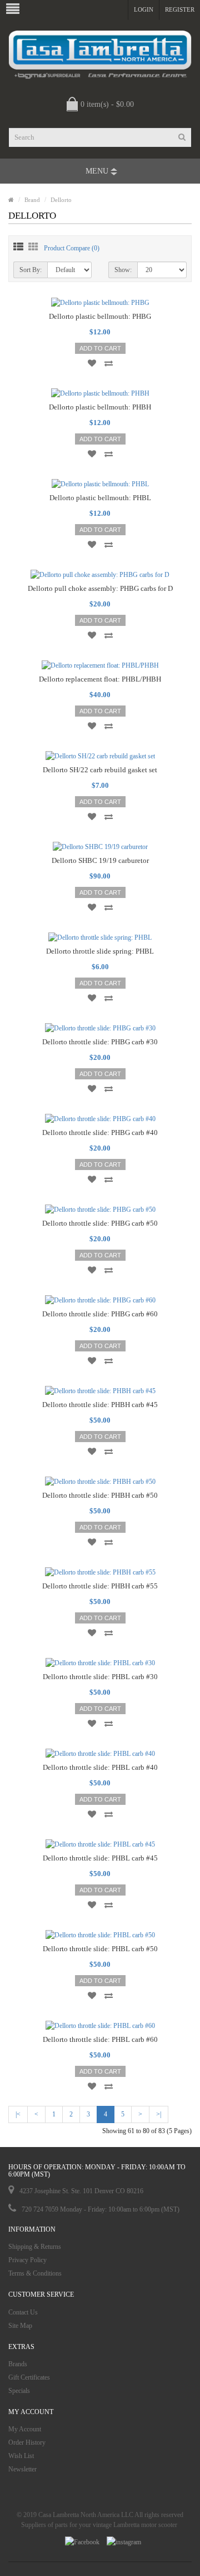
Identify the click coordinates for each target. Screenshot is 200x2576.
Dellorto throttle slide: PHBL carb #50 (100, 1949)
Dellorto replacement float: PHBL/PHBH (100, 679)
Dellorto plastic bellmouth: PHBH (100, 407)
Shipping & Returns (35, 2247)
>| (159, 2114)
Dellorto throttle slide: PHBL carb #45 (100, 1858)
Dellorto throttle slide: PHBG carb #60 (100, 1314)
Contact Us (23, 2312)
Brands (18, 2364)
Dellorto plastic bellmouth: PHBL (100, 498)
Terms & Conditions (35, 2273)
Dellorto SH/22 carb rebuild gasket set (100, 770)
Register (180, 9)
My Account (25, 2429)
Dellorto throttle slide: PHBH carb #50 (100, 1495)
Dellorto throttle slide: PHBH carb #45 (100, 1405)
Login (144, 9)
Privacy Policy (27, 2260)
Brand (32, 200)
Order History (27, 2442)
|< (18, 2114)
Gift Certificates (29, 2377)
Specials (19, 2391)
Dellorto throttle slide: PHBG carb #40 (100, 1132)
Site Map (20, 2326)
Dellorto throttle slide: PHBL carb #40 (100, 1767)
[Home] (11, 200)
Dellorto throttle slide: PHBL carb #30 (100, 1677)
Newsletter (22, 2469)
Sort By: (31, 270)
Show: (123, 270)
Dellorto (61, 200)
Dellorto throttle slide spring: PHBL (100, 951)
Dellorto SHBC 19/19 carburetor (100, 860)
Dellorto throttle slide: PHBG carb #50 (100, 1223)
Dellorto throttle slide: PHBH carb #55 (100, 1586)
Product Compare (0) (72, 248)
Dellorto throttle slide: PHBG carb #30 (100, 1042)
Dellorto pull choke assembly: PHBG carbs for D (100, 588)
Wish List (21, 2456)
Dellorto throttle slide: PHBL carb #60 (100, 2039)
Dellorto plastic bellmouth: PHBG (100, 316)
